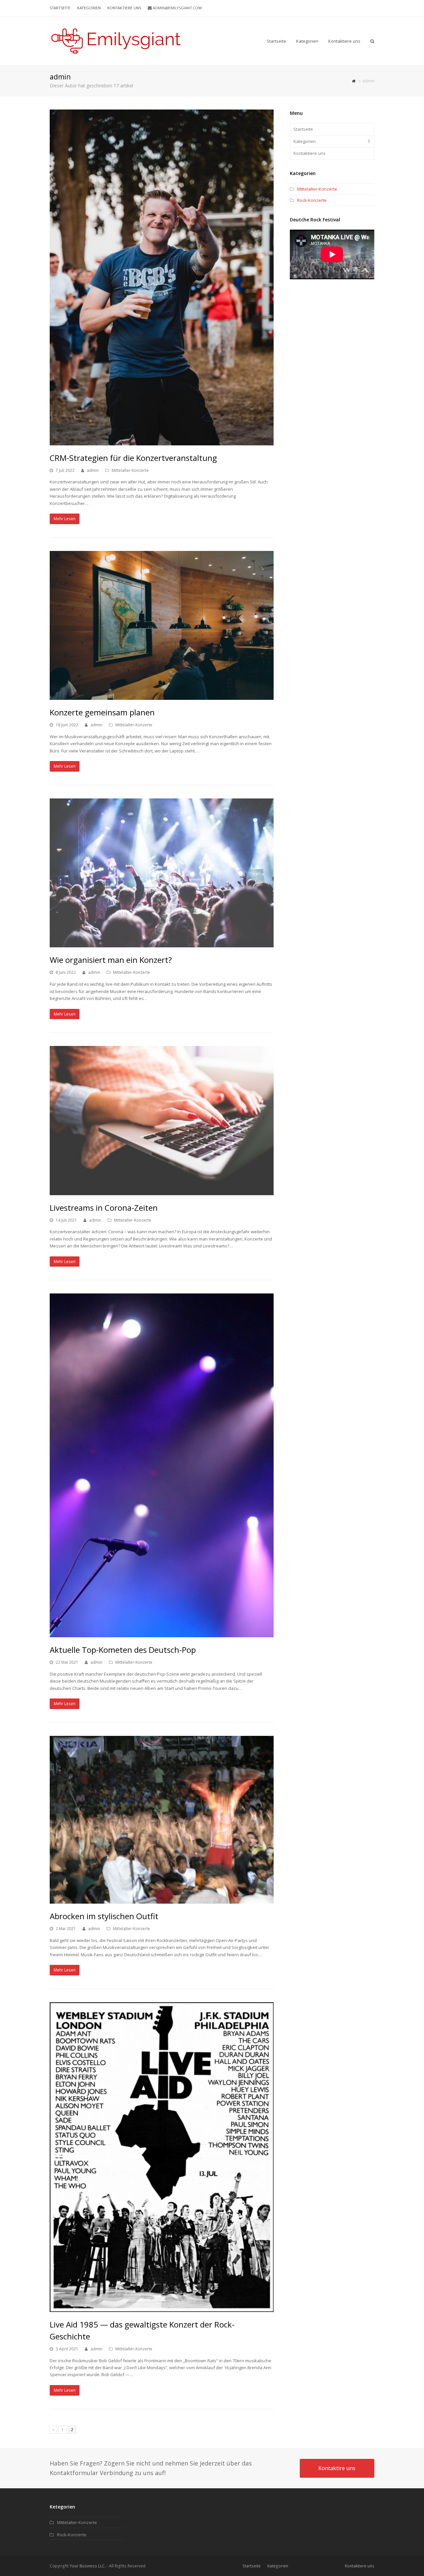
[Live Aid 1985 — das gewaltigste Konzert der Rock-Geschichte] (162, 2157)
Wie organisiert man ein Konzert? (111, 960)
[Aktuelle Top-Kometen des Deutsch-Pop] (162, 1465)
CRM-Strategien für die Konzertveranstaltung (133, 458)
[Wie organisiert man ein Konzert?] (162, 873)
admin (93, 470)
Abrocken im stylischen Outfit (104, 1916)
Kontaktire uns (337, 2468)
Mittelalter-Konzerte (130, 470)
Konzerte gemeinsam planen (102, 712)
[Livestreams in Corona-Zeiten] (162, 1120)
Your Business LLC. (88, 2566)
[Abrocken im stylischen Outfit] (162, 1820)
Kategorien (305, 141)
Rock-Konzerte (312, 200)
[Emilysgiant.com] (116, 40)
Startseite (303, 129)
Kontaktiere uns (310, 153)
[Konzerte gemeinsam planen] (162, 625)
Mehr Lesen (65, 519)
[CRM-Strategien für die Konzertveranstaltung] (162, 277)
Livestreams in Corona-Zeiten (104, 1208)
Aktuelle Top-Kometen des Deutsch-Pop (123, 1650)
